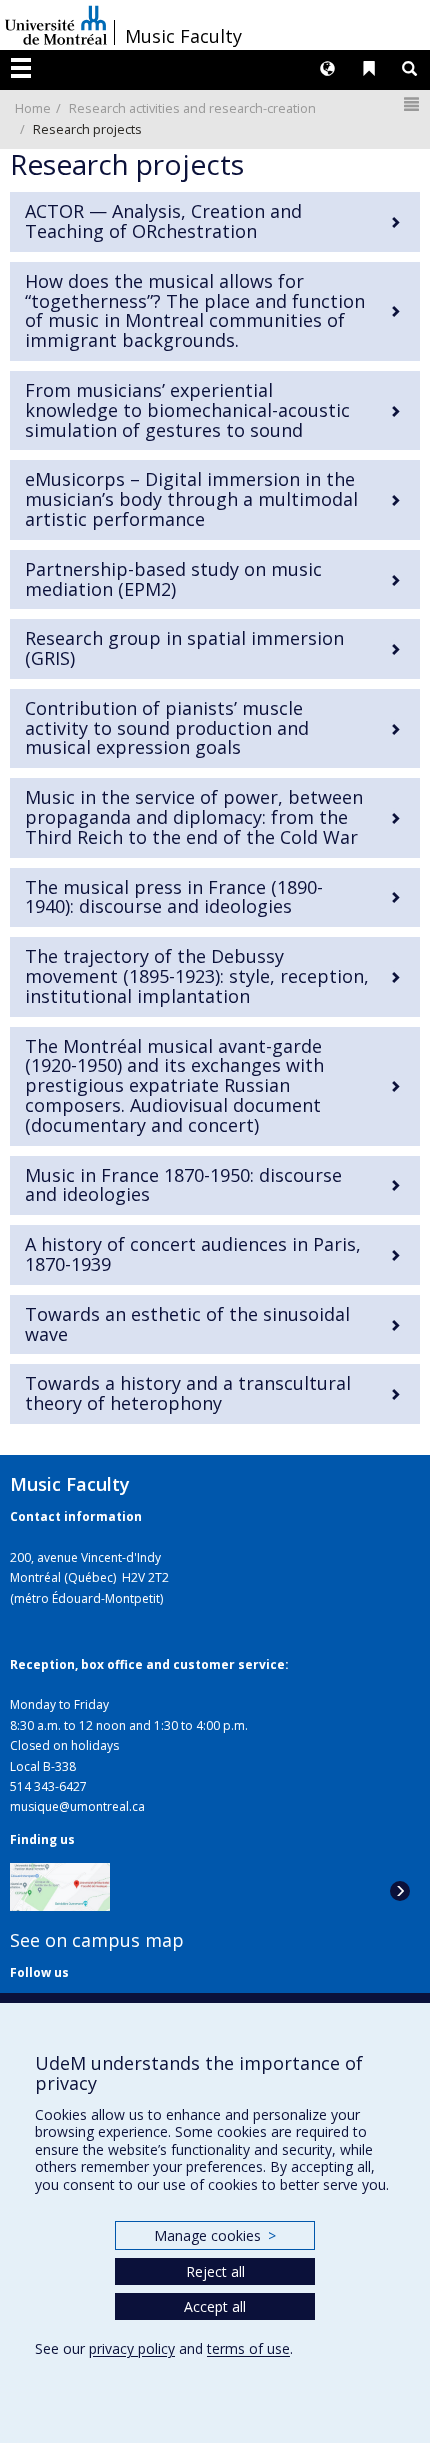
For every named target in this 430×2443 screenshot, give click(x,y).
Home (33, 108)
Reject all (215, 2271)
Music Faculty (183, 36)
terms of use (248, 2348)
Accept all (215, 2306)
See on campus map (97, 1940)
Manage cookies (214, 2235)
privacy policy (132, 2348)
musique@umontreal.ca (77, 1806)
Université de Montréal (56, 25)
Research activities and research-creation (192, 108)
